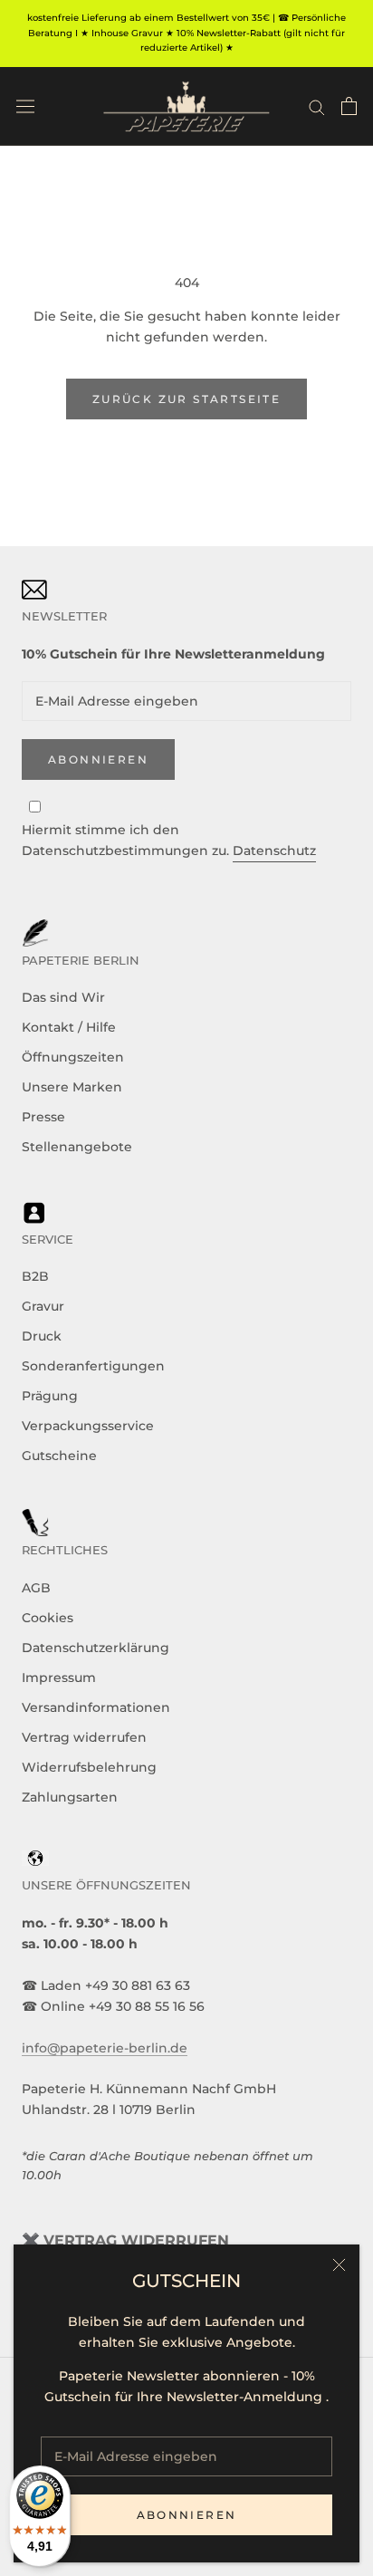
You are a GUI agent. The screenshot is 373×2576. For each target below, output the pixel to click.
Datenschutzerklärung (96, 1648)
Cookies (48, 1618)
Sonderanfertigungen (93, 1366)
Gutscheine (59, 1456)
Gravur (43, 1306)
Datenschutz (274, 851)
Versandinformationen (96, 1707)
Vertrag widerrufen (84, 1737)
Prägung (50, 1396)
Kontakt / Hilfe (69, 1027)
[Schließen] (339, 2265)
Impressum (59, 1677)
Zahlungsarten (70, 1797)
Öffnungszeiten (73, 1057)
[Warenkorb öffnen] (349, 106)
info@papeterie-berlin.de (105, 2048)
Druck (42, 1336)
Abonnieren (187, 2515)
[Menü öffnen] (25, 106)
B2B (35, 1276)
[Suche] (317, 106)
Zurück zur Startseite (186, 399)
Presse (43, 1117)
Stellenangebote (77, 1147)
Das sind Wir (63, 997)
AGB (36, 1588)
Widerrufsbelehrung (89, 1767)
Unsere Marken (72, 1087)
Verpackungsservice (88, 1426)
